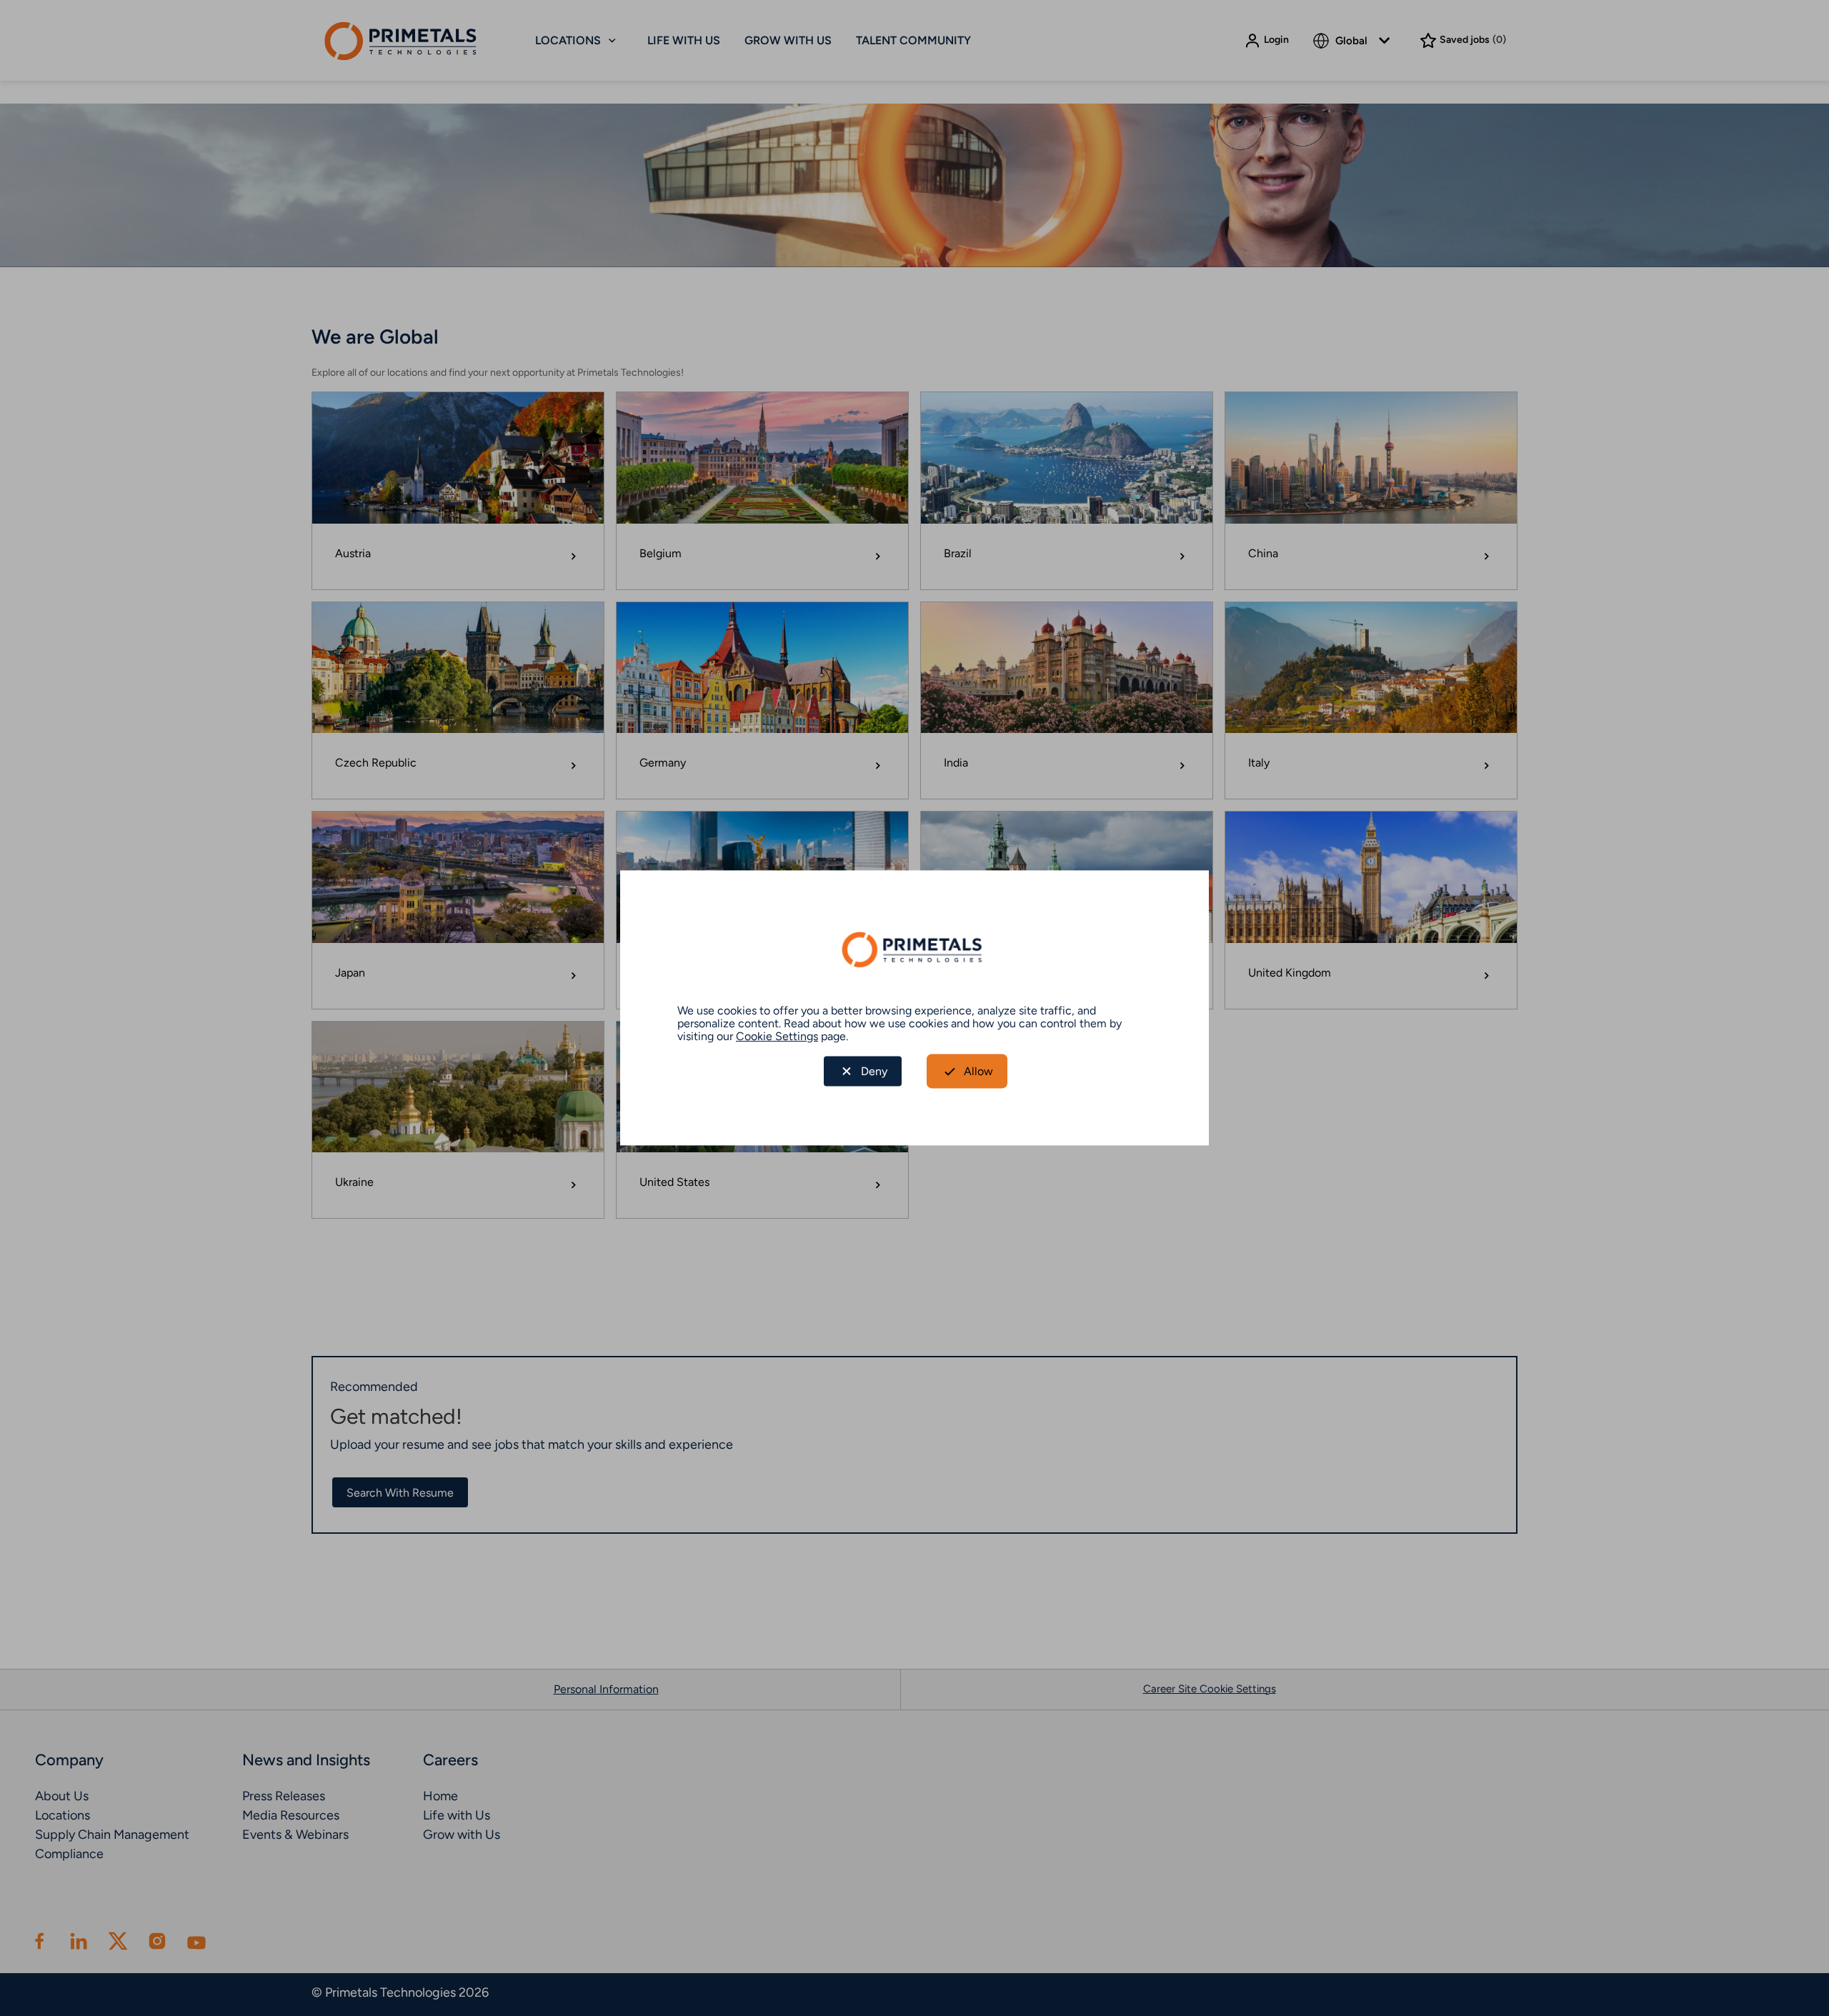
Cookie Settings (777, 1036)
